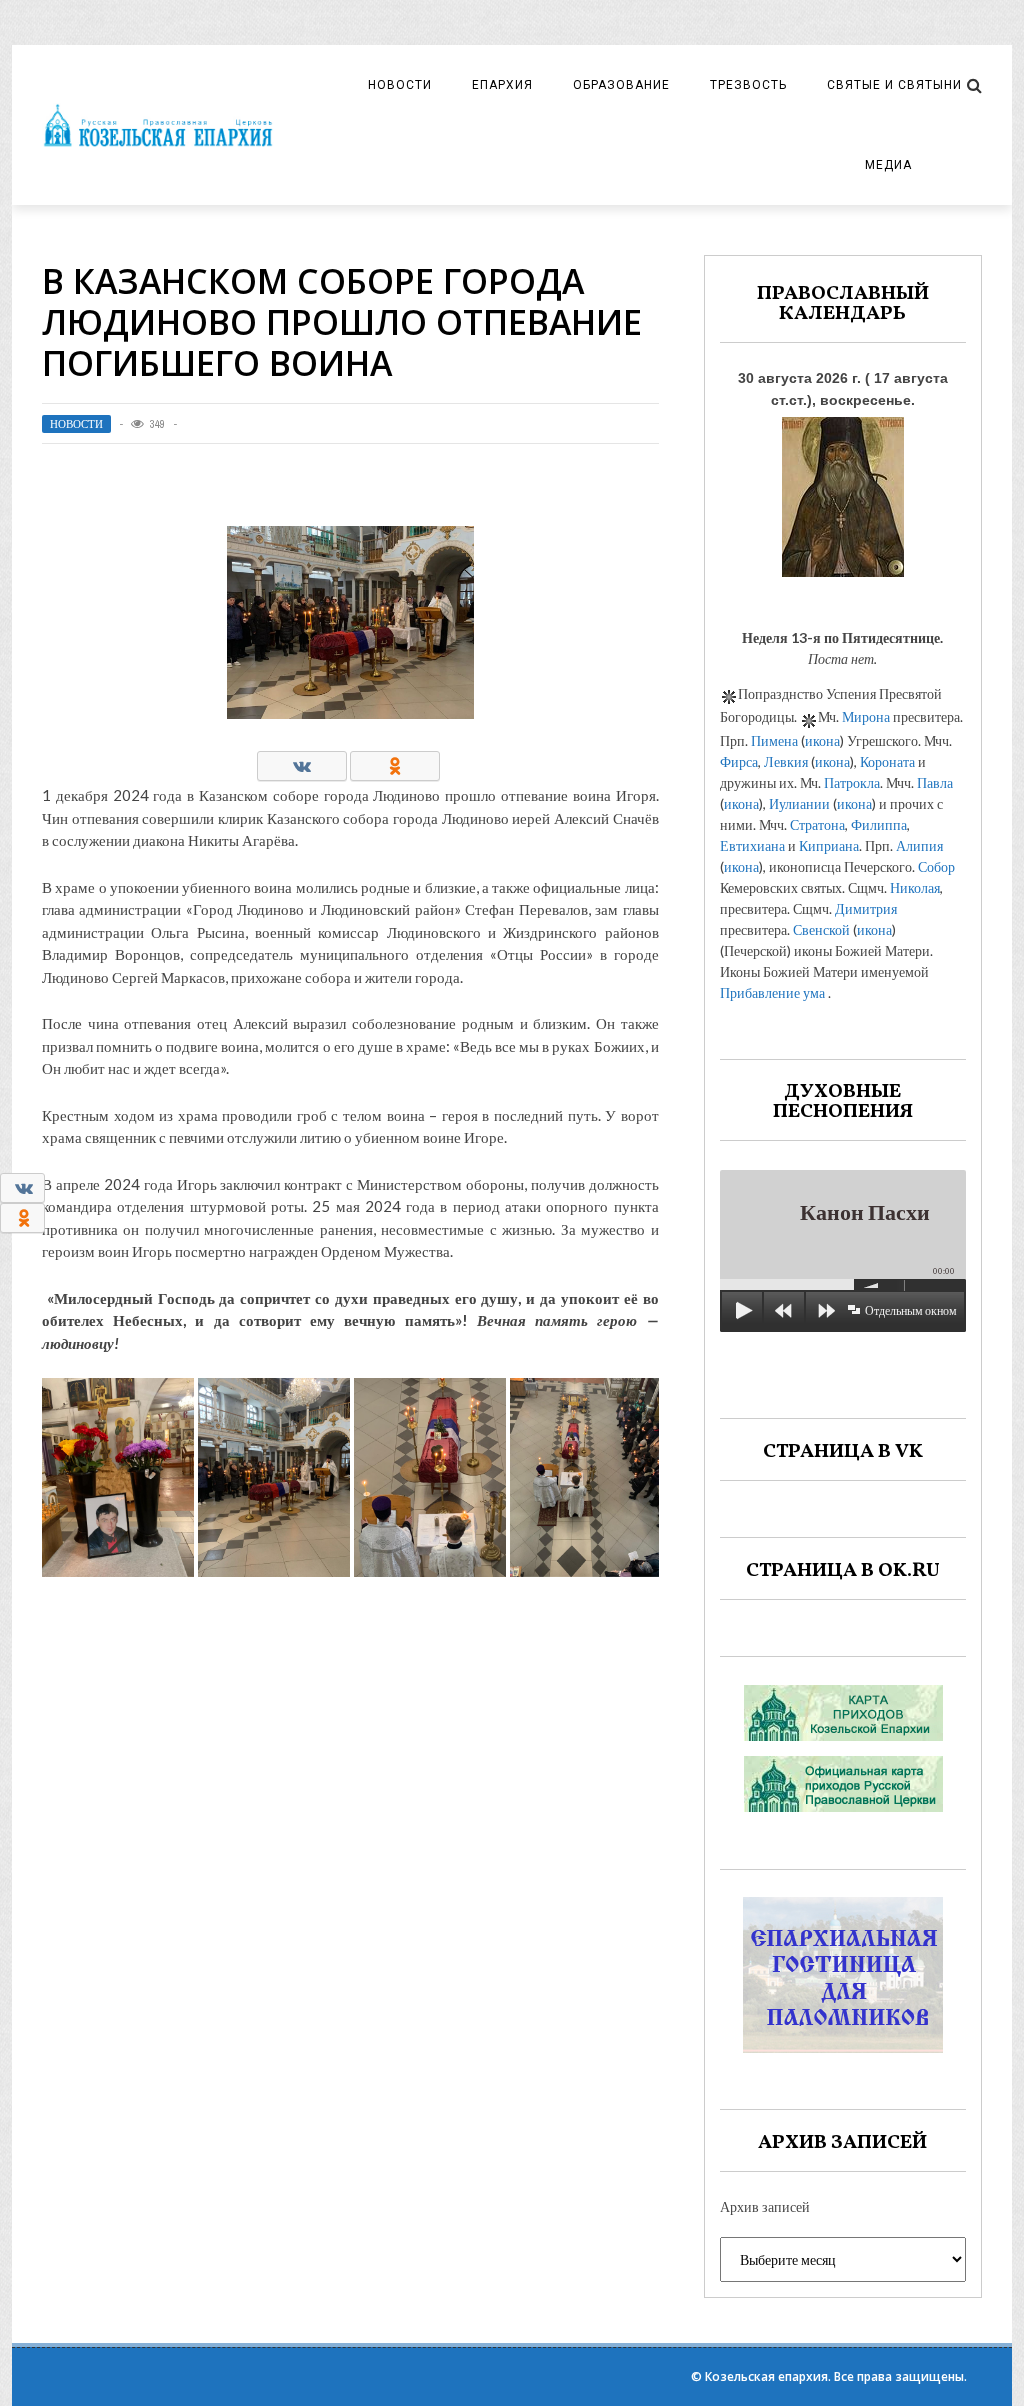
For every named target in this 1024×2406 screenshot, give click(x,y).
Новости (400, 85)
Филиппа (879, 824)
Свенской (821, 929)
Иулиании (799, 803)
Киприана (829, 845)
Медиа (888, 165)
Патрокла (852, 782)
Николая (915, 887)
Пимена (774, 740)
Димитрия (866, 908)
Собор (936, 866)
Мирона (866, 716)
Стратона (817, 824)
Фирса (739, 761)
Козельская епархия (766, 2376)
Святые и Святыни (894, 85)
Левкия (786, 761)
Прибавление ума (772, 992)
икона (822, 740)
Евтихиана (752, 845)
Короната (887, 761)
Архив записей (765, 2206)
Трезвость (748, 85)
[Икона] (843, 491)
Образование (621, 85)
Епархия (502, 85)
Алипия (919, 845)
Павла (935, 782)
